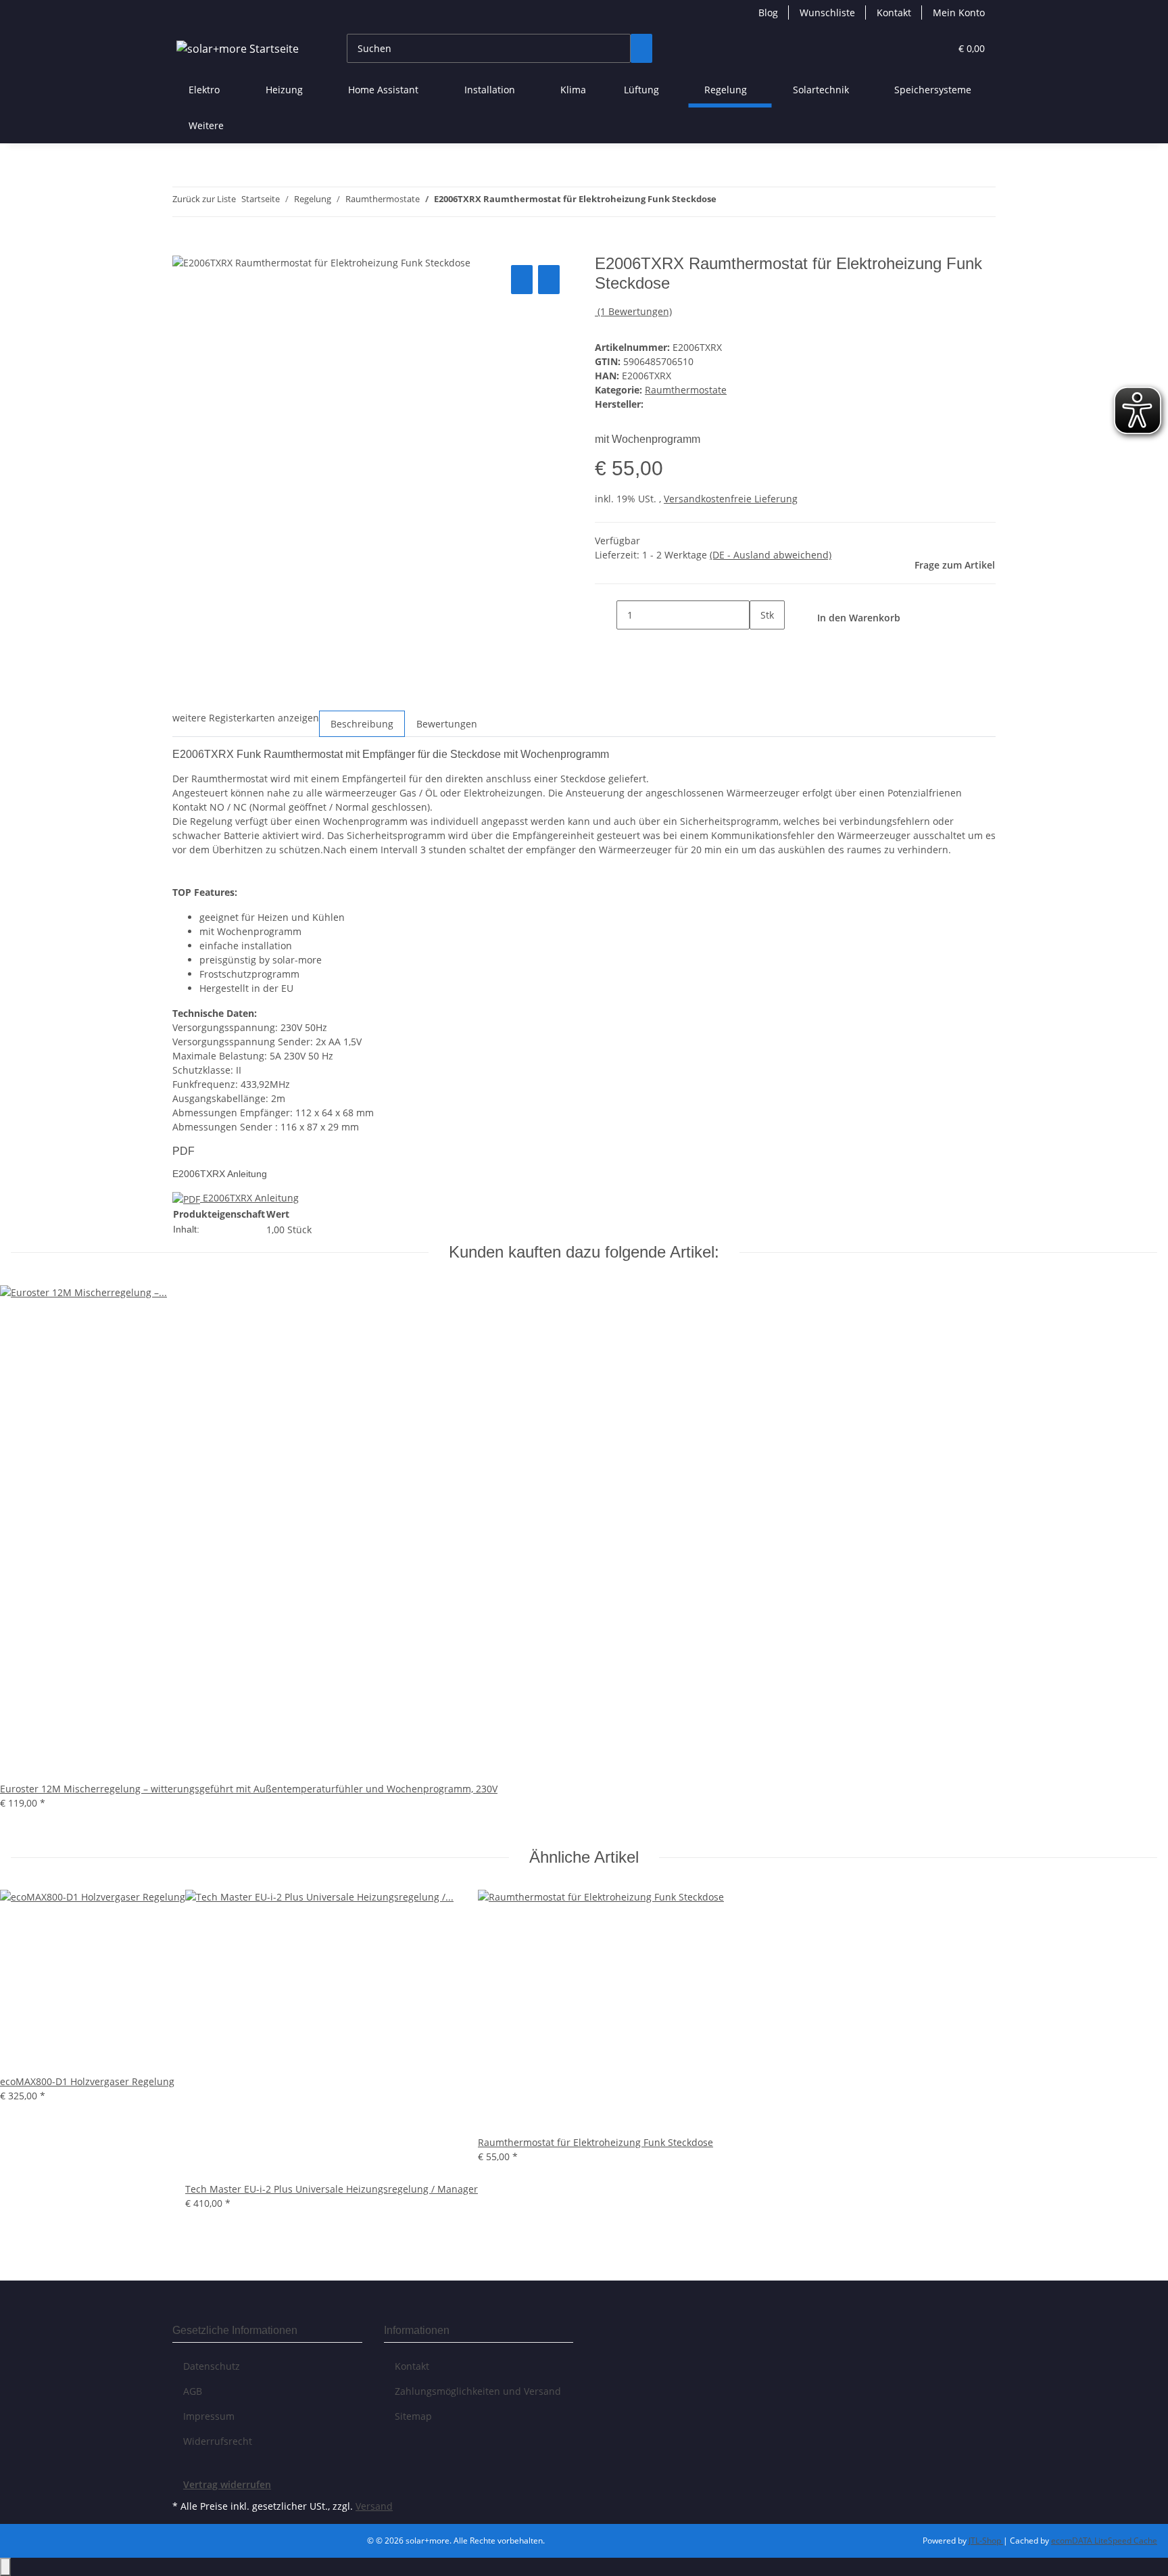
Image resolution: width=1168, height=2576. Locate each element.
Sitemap (413, 2416)
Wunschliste (827, 13)
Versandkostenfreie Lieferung (731, 499)
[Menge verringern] (606, 615)
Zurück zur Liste (204, 199)
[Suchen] (641, 48)
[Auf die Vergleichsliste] (522, 280)
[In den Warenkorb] (183, 247)
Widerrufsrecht (218, 2441)
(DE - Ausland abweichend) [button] (771, 555)
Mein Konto (959, 13)
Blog (768, 13)
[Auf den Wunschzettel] (549, 280)
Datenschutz (212, 2366)
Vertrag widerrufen (227, 2484)
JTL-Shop (986, 2541)
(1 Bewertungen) (635, 311)
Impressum (209, 2416)
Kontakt (894, 13)
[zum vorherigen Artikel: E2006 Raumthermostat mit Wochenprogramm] (727, 202)
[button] (912, 48)
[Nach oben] (5, 2567)
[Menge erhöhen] (760, 644)
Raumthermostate (686, 390)
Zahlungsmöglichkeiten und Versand (478, 2391)
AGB (193, 2391)
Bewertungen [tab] (447, 724)
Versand (374, 2506)
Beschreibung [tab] (362, 724)
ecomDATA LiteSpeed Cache (1104, 2541)
